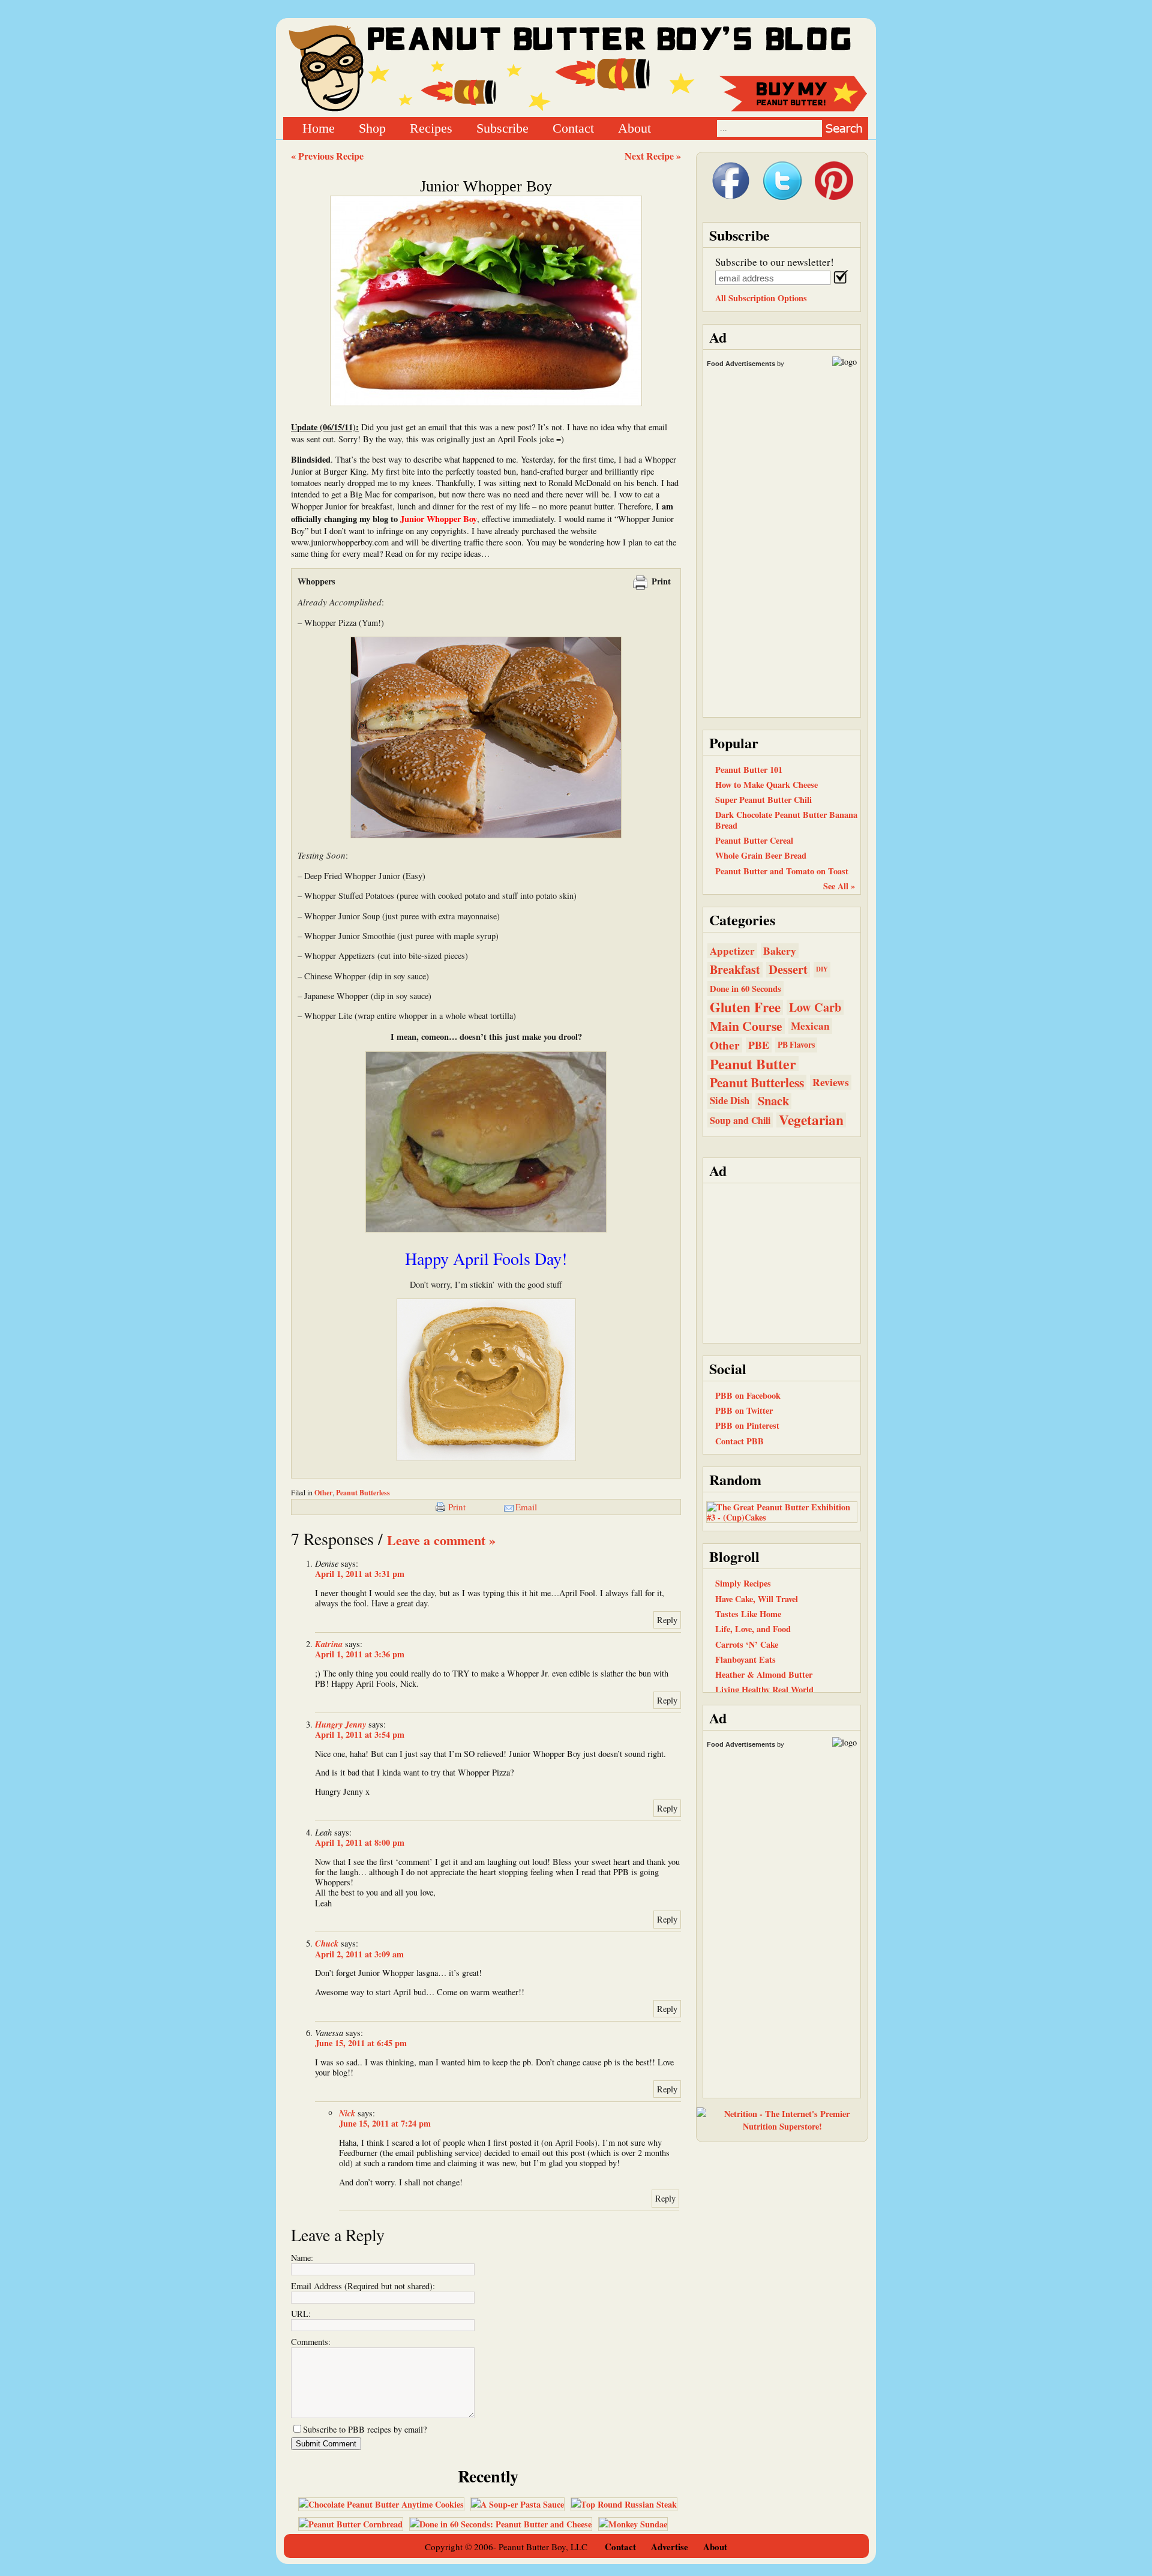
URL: (301, 2313)
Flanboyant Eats (745, 1659)
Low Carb (815, 1007)
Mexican (810, 1026)
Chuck (327, 1943)
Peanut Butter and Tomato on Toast (782, 871)
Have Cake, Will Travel (757, 1599)
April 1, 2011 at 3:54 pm (360, 1734)
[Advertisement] (782, 1262)
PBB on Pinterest (747, 1425)
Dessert (788, 969)
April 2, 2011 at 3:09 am (359, 1954)
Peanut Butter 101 (749, 770)
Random (735, 1479)
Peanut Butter (753, 1064)
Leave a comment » (441, 1540)
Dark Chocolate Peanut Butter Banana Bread (786, 820)
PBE (759, 1045)
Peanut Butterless (363, 1493)
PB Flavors (796, 1045)
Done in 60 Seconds (745, 989)
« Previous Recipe (327, 156)
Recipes (431, 128)
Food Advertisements (741, 364)
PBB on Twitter (744, 1410)
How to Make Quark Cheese (766, 785)
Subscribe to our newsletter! (775, 262)
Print (661, 581)
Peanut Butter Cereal (754, 840)
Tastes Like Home (748, 1614)
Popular (734, 743)
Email (526, 1507)
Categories (742, 920)
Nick (347, 2113)
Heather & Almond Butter (764, 1674)
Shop (372, 128)
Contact (573, 128)
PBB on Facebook (748, 1395)
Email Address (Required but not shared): (363, 2286)
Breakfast (735, 969)
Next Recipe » (653, 156)
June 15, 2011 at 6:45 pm (361, 2043)
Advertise (670, 2547)
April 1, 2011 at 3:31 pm (360, 1574)
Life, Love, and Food (753, 1629)
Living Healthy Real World (764, 1689)
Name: (302, 2258)
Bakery (780, 951)
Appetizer (732, 951)
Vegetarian (811, 1120)
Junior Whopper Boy (486, 186)
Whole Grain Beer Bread (761, 855)
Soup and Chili (740, 1120)
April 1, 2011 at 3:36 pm (360, 1654)
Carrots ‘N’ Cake (747, 1644)
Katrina (329, 1644)
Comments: (311, 2342)
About (634, 128)
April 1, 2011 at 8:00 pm (360, 1842)
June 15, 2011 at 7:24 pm (385, 2123)
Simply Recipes (743, 1583)
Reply (667, 1620)
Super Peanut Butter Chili (763, 800)
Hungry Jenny (340, 1724)
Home (319, 128)
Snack (773, 1101)
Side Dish (730, 1100)
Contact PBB (739, 1441)
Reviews (831, 1082)
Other (323, 1493)
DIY (822, 969)
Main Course (746, 1026)
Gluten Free (745, 1007)
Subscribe (502, 128)
